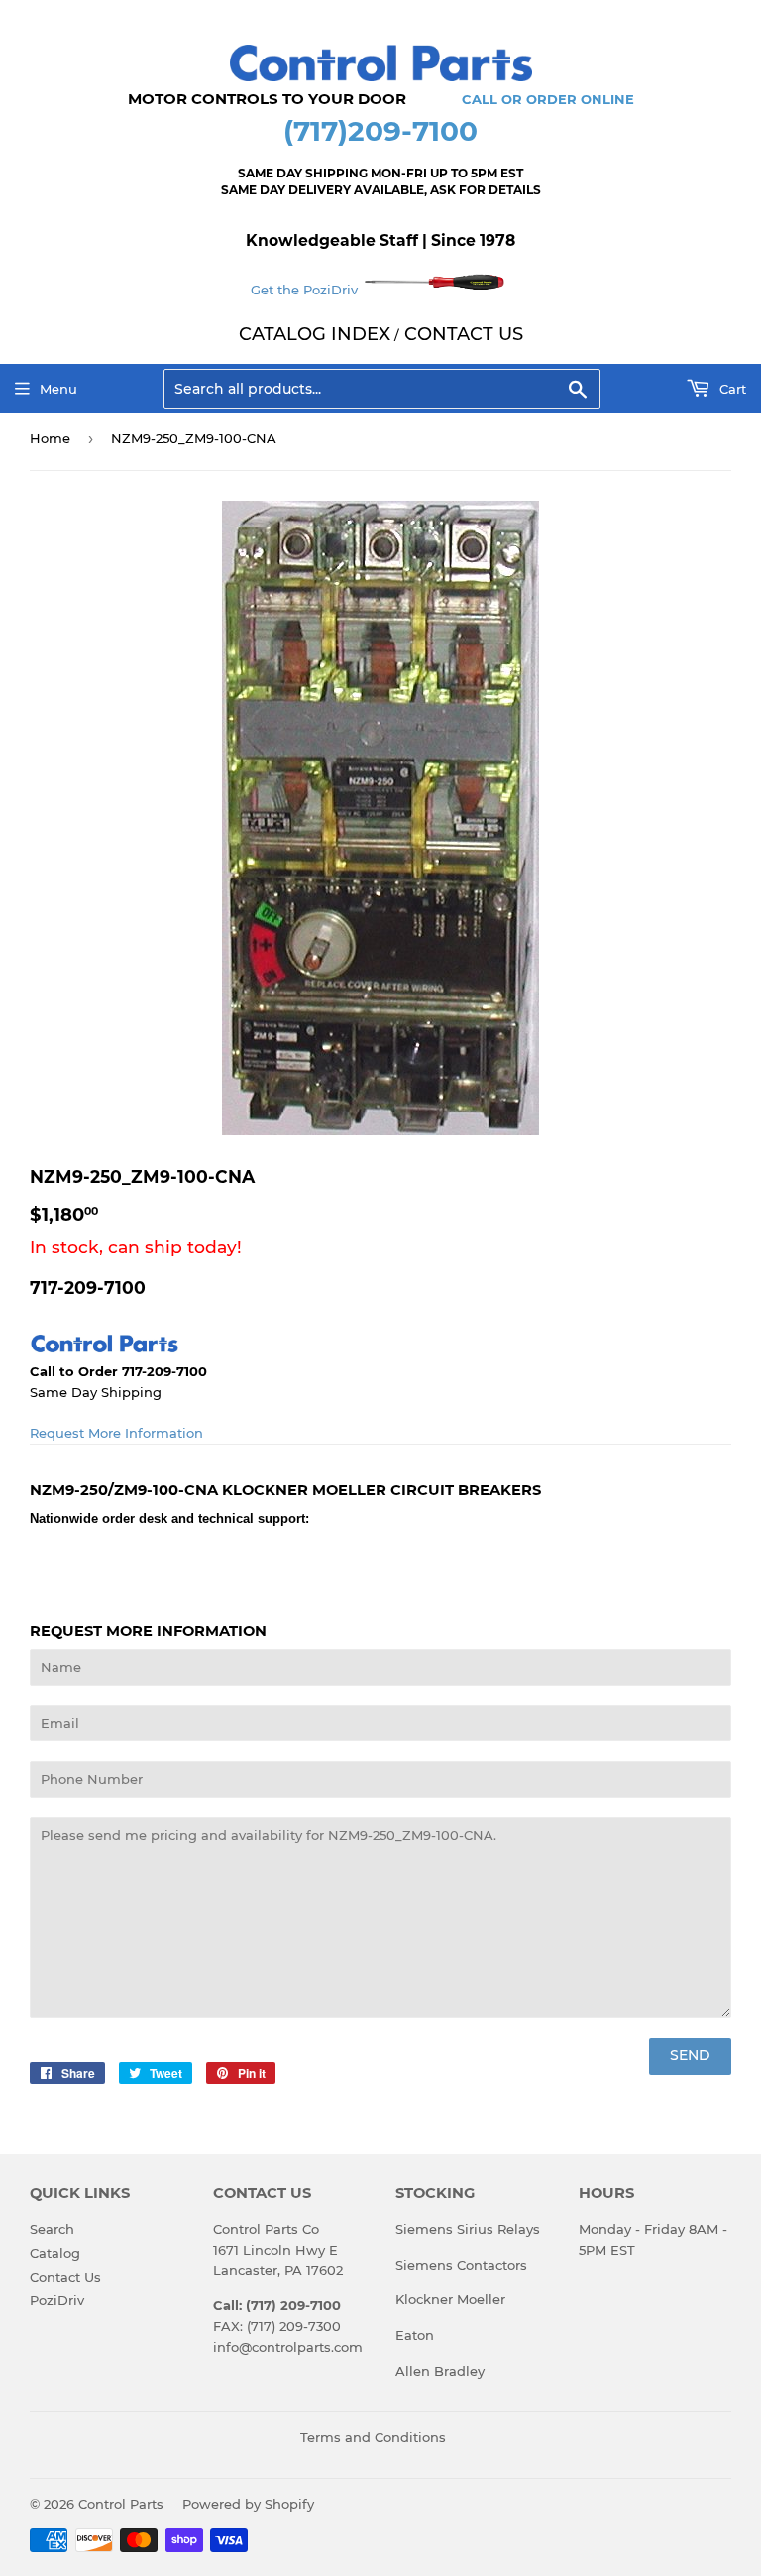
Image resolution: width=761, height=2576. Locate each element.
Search (52, 2229)
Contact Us (65, 2277)
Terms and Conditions (373, 2437)
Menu (58, 389)
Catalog (55, 2253)
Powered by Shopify (248, 2504)
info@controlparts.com (288, 2347)
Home (50, 438)
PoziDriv (57, 2300)
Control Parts (121, 2504)
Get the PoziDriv (306, 290)
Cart (731, 389)
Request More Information (116, 1433)
